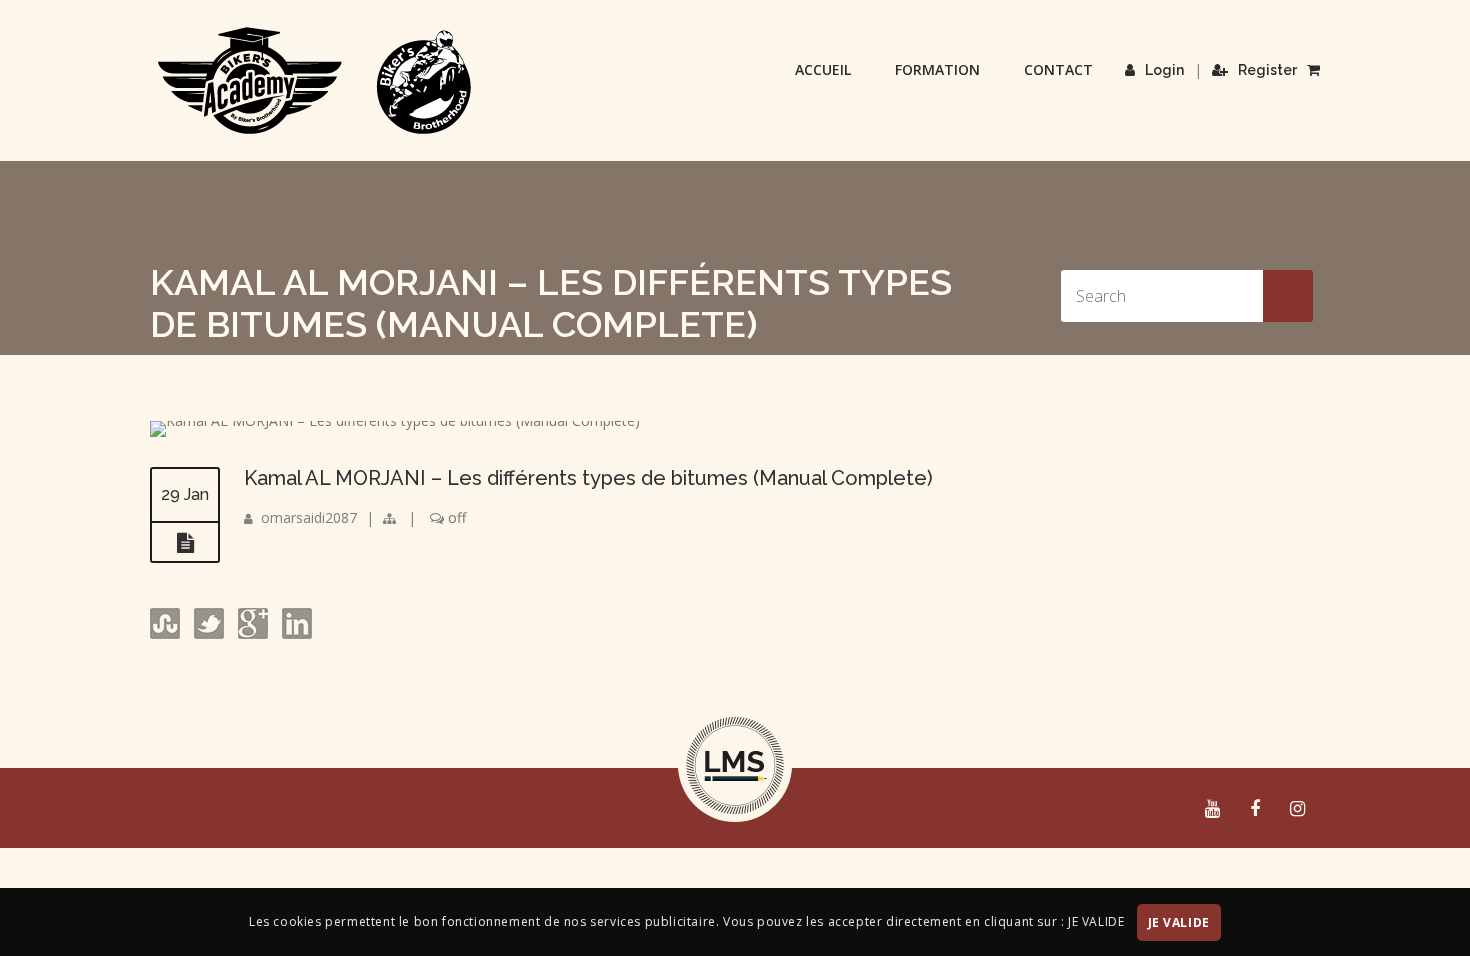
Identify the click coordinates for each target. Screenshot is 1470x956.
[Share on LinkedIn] (295, 633)
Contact (1058, 69)
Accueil (823, 69)
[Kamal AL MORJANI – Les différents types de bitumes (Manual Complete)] (395, 420)
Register (1267, 70)
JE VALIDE (1179, 922)
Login (1164, 70)
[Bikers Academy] (315, 81)
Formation (937, 69)
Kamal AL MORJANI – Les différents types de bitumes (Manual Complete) (588, 478)
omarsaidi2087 (309, 517)
